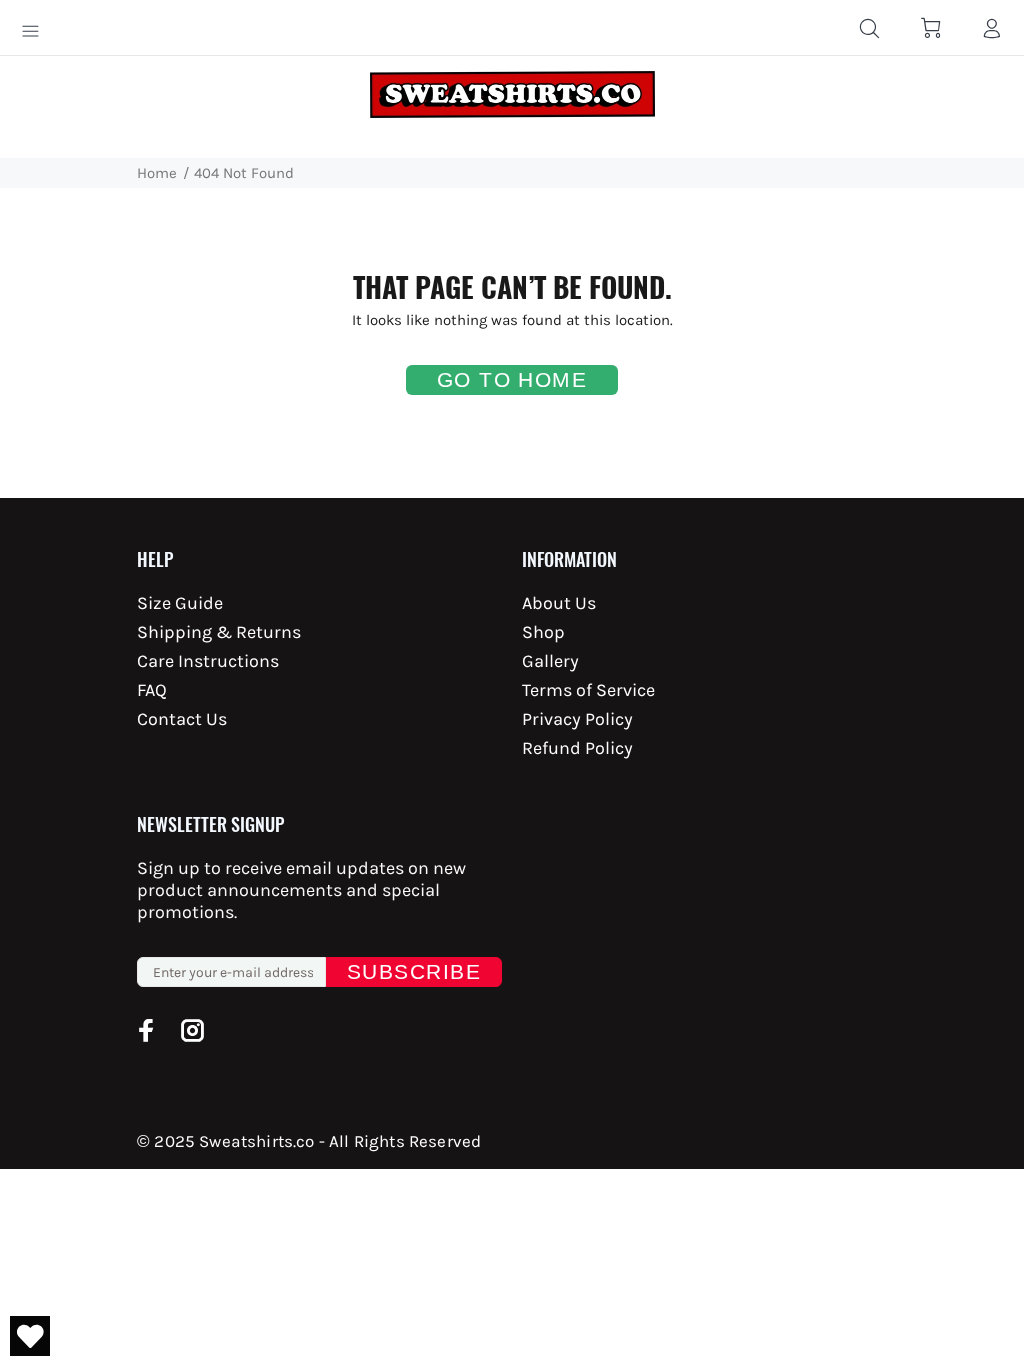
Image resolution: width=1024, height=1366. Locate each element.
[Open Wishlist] (30, 1336)
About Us (559, 603)
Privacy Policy (577, 719)
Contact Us (182, 719)
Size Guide (180, 603)
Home (157, 173)
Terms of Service (588, 690)
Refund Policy (577, 748)
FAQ (152, 690)
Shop (543, 632)
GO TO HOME (512, 379)
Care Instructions (208, 661)
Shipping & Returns (219, 632)
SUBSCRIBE (414, 971)
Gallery (550, 661)
